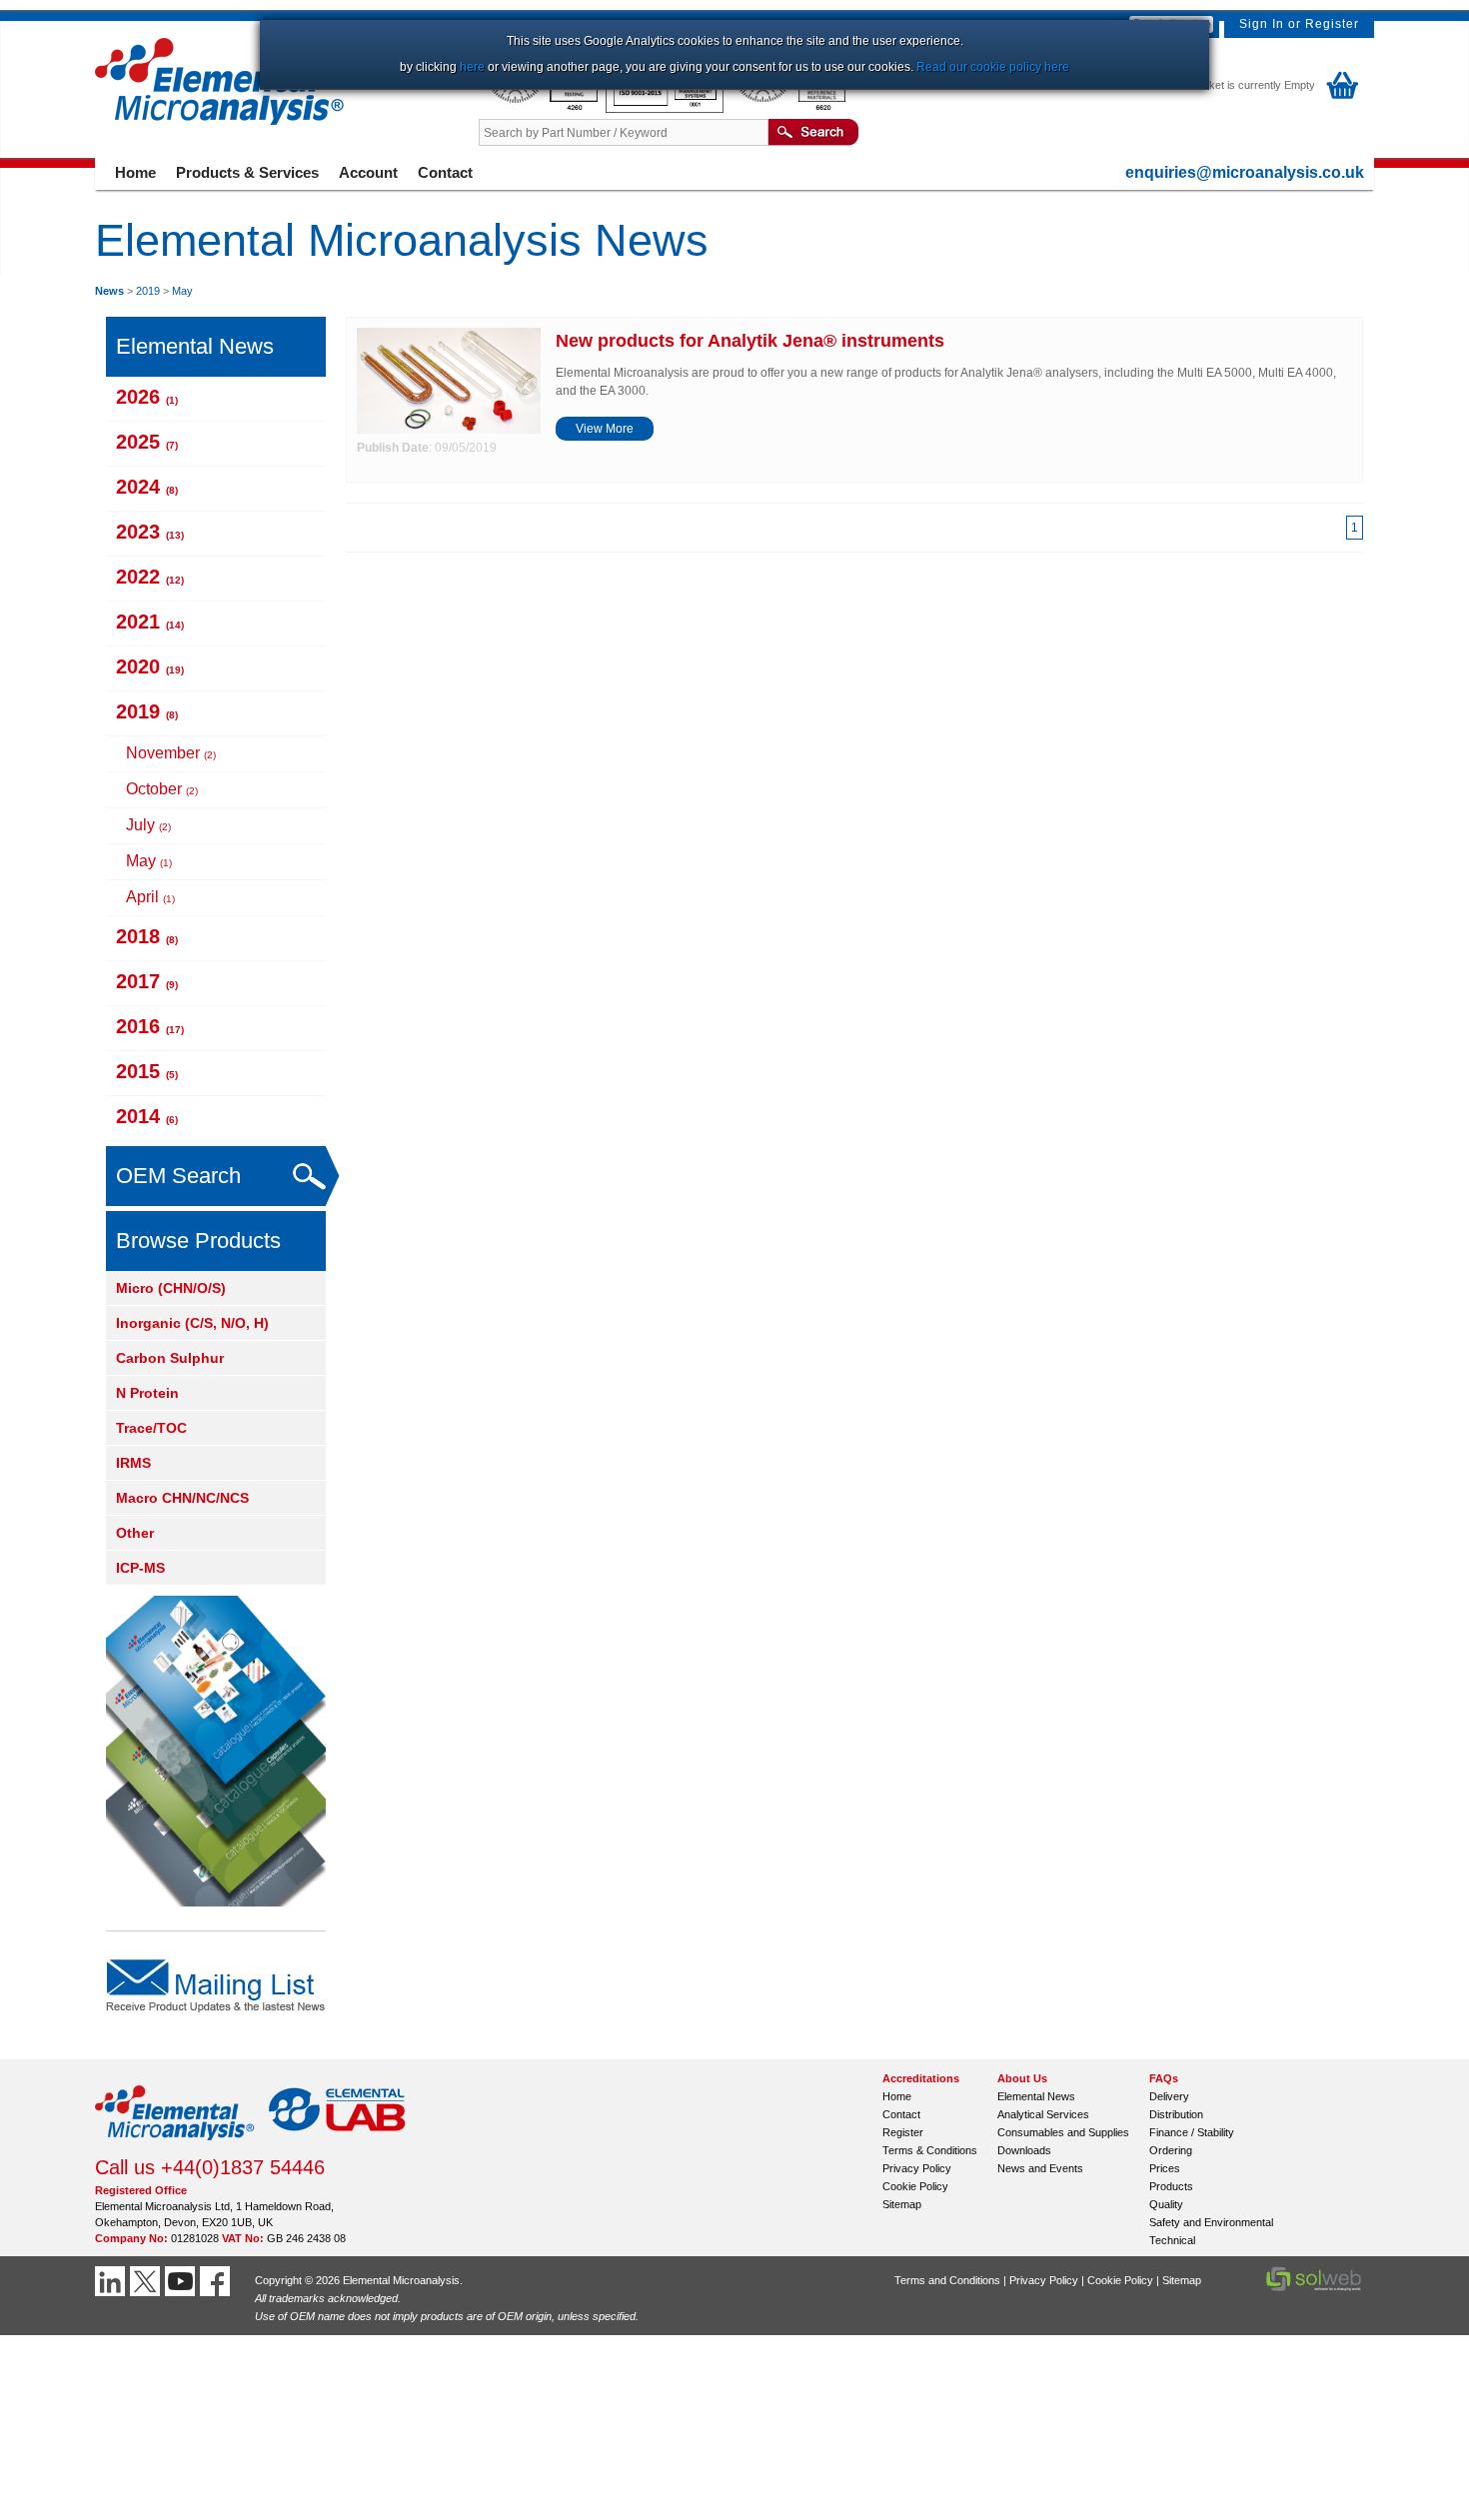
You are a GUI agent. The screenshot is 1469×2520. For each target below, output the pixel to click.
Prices (1165, 2168)
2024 (147, 487)
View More (605, 429)
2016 (150, 1026)
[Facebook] (217, 2281)
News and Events (1040, 2168)
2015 (147, 1071)
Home (135, 172)
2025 (147, 442)
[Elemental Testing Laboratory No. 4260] (542, 109)
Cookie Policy (915, 2186)
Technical (1172, 2240)
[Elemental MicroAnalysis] (175, 2146)
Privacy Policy (917, 2168)
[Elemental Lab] (338, 2146)
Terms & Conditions (930, 2150)
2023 (150, 532)
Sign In (1262, 24)
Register (1332, 24)
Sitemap (902, 2204)
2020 (150, 666)
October (162, 789)
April (150, 897)
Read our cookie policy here (993, 67)
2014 (147, 1116)
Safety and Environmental (1211, 2222)
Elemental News (1036, 2096)
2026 (147, 397)
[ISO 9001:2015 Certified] (666, 109)
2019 (148, 291)
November (171, 753)
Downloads (1024, 2150)
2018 (147, 936)
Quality (1166, 2204)
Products (1171, 2186)
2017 (147, 981)
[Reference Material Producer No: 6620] (788, 109)
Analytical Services (1043, 2114)
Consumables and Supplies (1063, 2132)
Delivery (1169, 2096)
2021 (150, 622)
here (472, 67)
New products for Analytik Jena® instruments (750, 341)
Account (368, 172)
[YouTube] (182, 2281)
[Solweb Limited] (1314, 2289)
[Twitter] (147, 2281)
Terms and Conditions (947, 2280)
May (182, 291)
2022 (150, 577)
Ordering (1171, 2150)
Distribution (1176, 2114)
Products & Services (247, 172)
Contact (445, 172)
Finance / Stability (1192, 2132)
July (148, 825)
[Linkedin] (112, 2281)
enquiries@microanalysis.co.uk (1245, 172)
